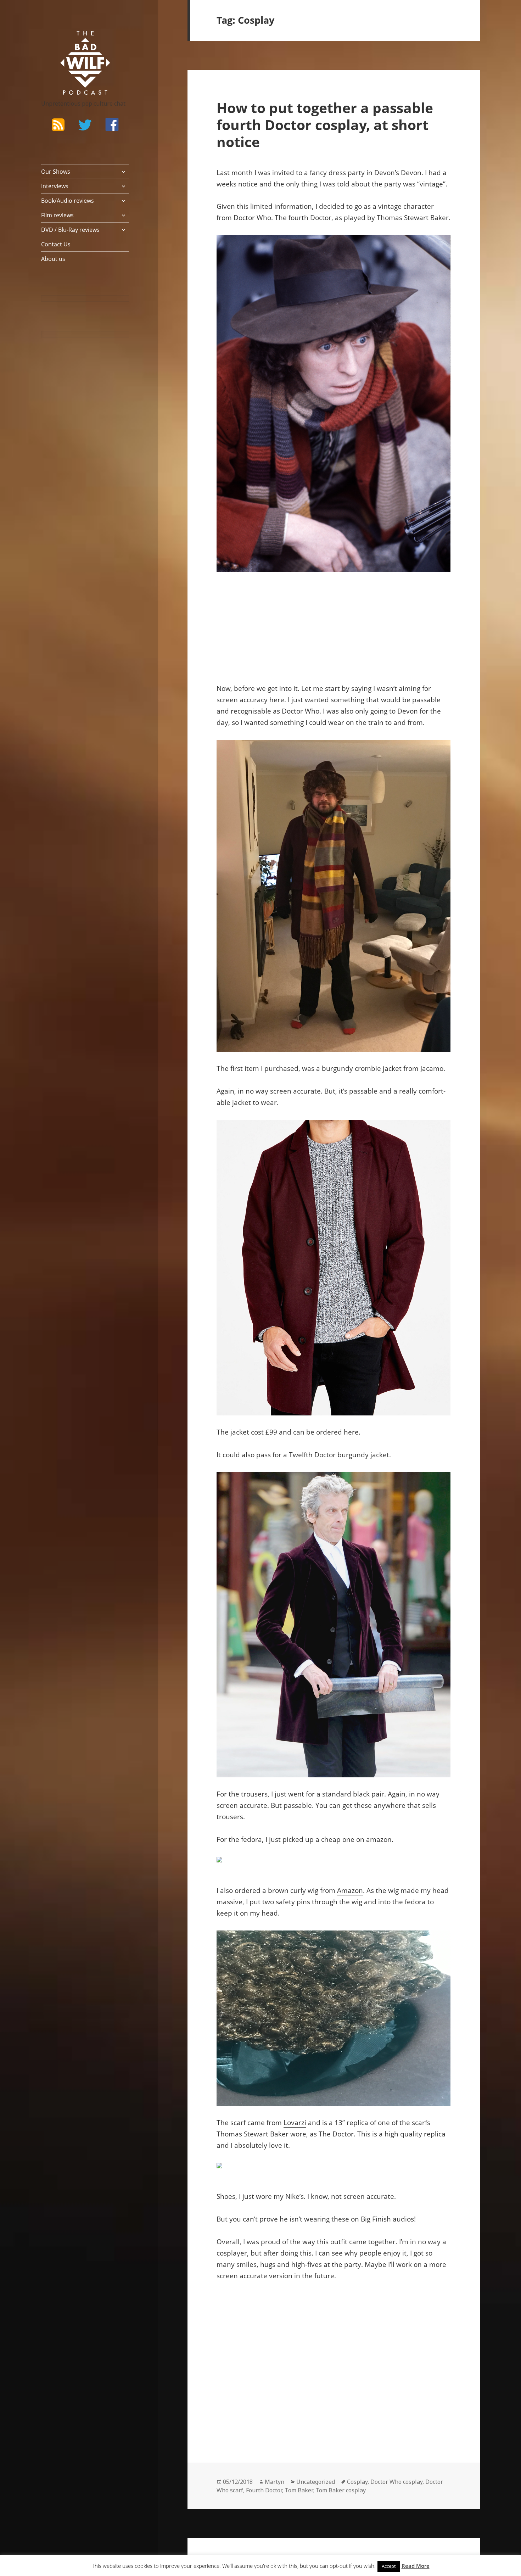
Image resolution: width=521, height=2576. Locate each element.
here (351, 1432)
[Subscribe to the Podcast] (58, 124)
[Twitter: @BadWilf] (85, 126)
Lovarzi (295, 2123)
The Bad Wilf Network (71, 41)
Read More (416, 2566)
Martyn (274, 2482)
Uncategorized (316, 2482)
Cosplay (357, 2482)
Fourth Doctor (264, 2490)
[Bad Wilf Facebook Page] (112, 124)
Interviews (55, 186)
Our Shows (56, 172)
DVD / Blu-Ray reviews (70, 230)
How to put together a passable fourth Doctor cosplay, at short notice (325, 125)
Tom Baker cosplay (341, 2490)
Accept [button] (389, 2566)
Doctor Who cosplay (396, 2482)
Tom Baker (299, 2490)
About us (53, 259)
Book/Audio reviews (68, 201)
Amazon (350, 1890)
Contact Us (56, 244)
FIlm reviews (57, 215)
